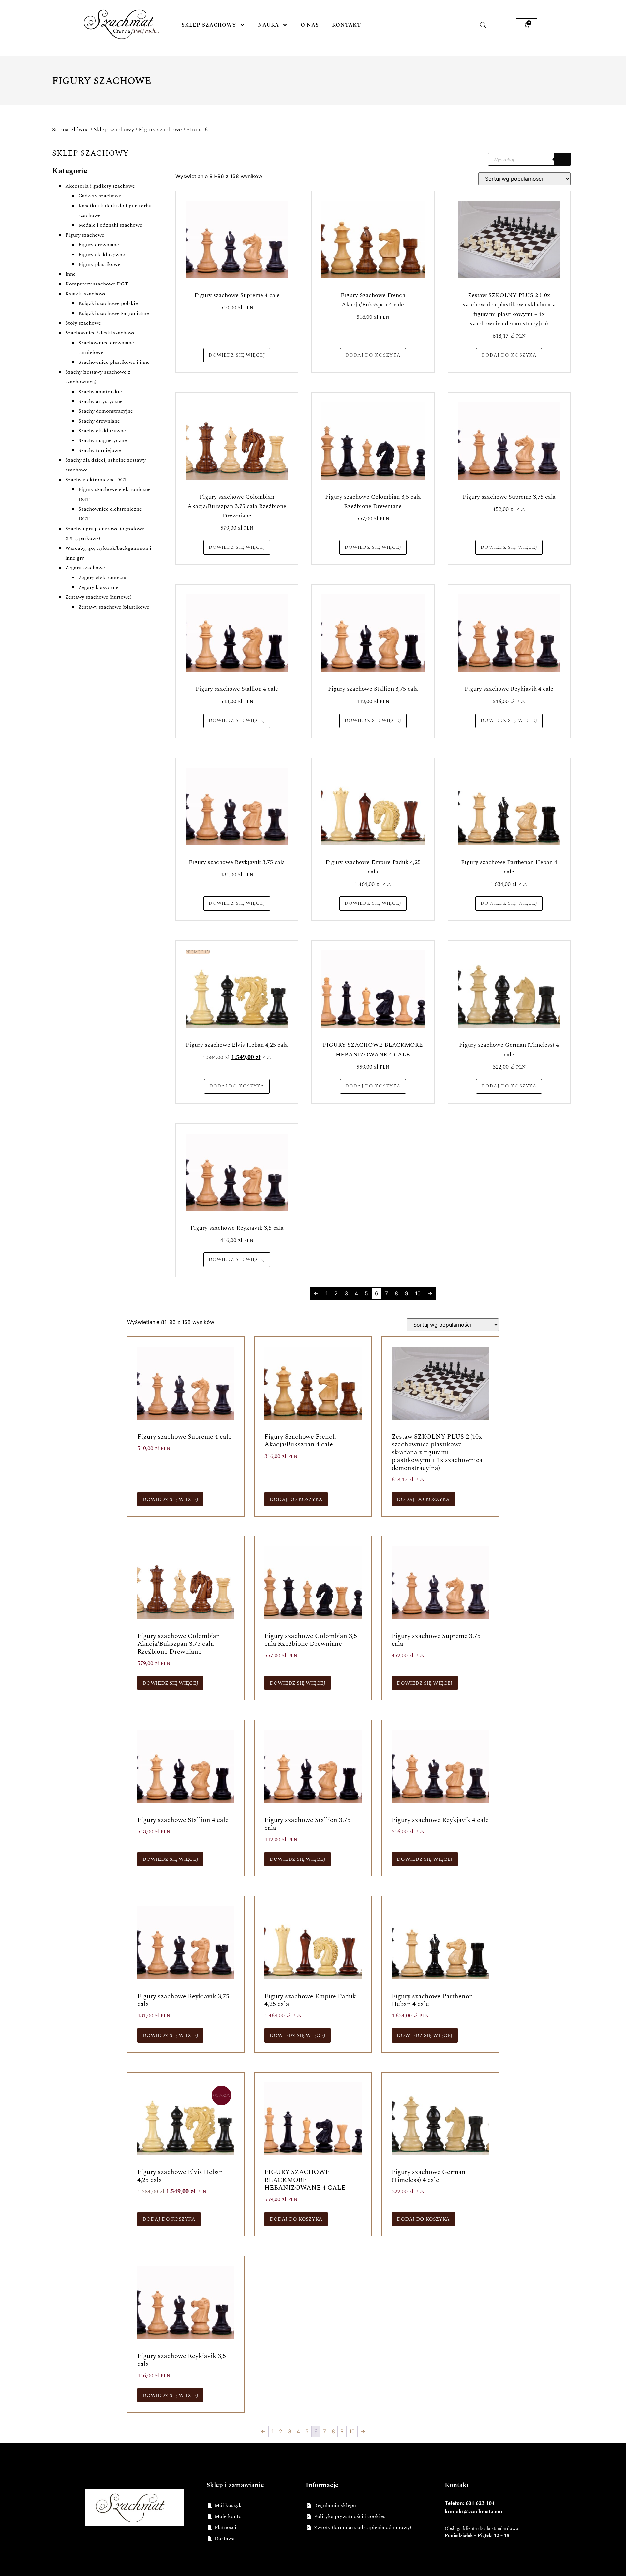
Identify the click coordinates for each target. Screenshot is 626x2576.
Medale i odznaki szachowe (110, 225)
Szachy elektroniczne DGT (96, 480)
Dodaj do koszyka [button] (373, 355)
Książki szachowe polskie (108, 303)
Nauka (268, 25)
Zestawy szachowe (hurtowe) (98, 597)
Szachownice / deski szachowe (100, 333)
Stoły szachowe (83, 323)
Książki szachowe (86, 294)
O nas (310, 25)
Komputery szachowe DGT (97, 284)
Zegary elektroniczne (103, 578)
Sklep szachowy (209, 25)
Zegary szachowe (85, 568)
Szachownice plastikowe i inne (114, 362)
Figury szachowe (160, 129)
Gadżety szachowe (100, 196)
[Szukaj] (562, 159)
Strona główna (71, 129)
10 (418, 1293)
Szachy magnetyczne (103, 440)
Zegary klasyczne (98, 587)
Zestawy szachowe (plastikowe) (114, 607)
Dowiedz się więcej (237, 355)
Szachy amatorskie (100, 392)
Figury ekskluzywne (102, 255)
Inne (70, 274)
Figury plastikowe (99, 264)
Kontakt (346, 25)
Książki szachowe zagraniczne (114, 313)
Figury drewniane (99, 245)
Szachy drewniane (99, 421)
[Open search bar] (483, 25)
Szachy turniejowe (100, 450)
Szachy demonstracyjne (106, 411)
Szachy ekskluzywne (102, 431)
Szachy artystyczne (100, 401)
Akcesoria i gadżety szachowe (100, 186)
